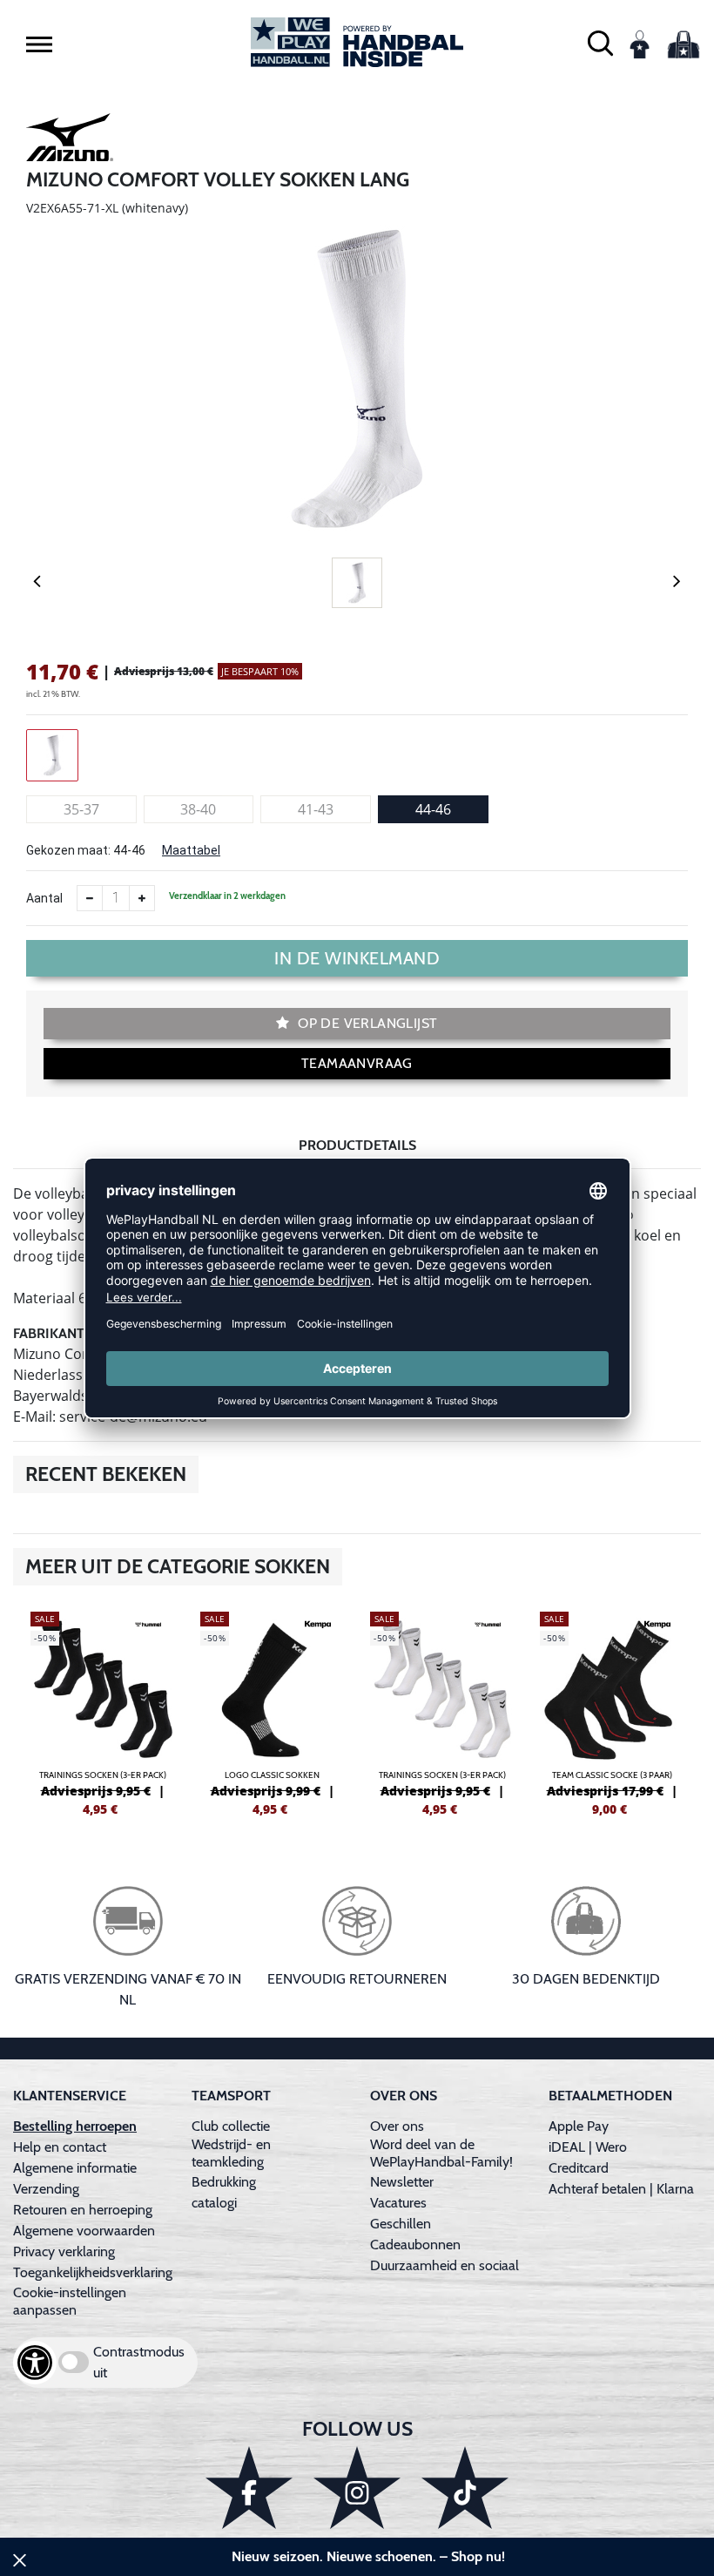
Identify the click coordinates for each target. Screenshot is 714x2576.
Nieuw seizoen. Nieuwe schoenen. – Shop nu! (368, 2556)
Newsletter (402, 2182)
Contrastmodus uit (139, 2362)
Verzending (46, 2189)
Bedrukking (224, 2182)
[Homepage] (357, 42)
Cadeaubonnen (415, 2245)
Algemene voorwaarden (84, 2231)
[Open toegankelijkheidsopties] (35, 2363)
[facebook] (249, 2488)
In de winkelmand (357, 958)
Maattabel (191, 850)
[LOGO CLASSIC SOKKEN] (272, 1712)
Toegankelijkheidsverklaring (93, 2272)
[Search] (600, 42)
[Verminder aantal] (90, 898)
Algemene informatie (75, 2168)
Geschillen (401, 2224)
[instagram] (357, 2488)
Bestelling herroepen (75, 2126)
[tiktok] (465, 2488)
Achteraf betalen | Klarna (621, 2189)
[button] (39, 44)
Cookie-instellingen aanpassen (70, 2301)
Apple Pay (579, 2126)
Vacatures (398, 2203)
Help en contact (60, 2147)
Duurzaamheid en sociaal (445, 2265)
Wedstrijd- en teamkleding (231, 2153)
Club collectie (231, 2126)
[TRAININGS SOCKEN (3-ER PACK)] (102, 1712)
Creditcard (579, 2168)
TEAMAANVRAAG (357, 1063)
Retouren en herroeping (83, 2210)
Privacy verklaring (64, 2251)
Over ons (397, 2126)
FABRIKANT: (50, 1333)
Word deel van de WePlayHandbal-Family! (441, 2153)
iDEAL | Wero (588, 2147)
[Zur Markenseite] (70, 140)
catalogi (214, 2203)
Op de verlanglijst (366, 1023)
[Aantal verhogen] (142, 898)
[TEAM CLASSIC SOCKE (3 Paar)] (612, 1712)
